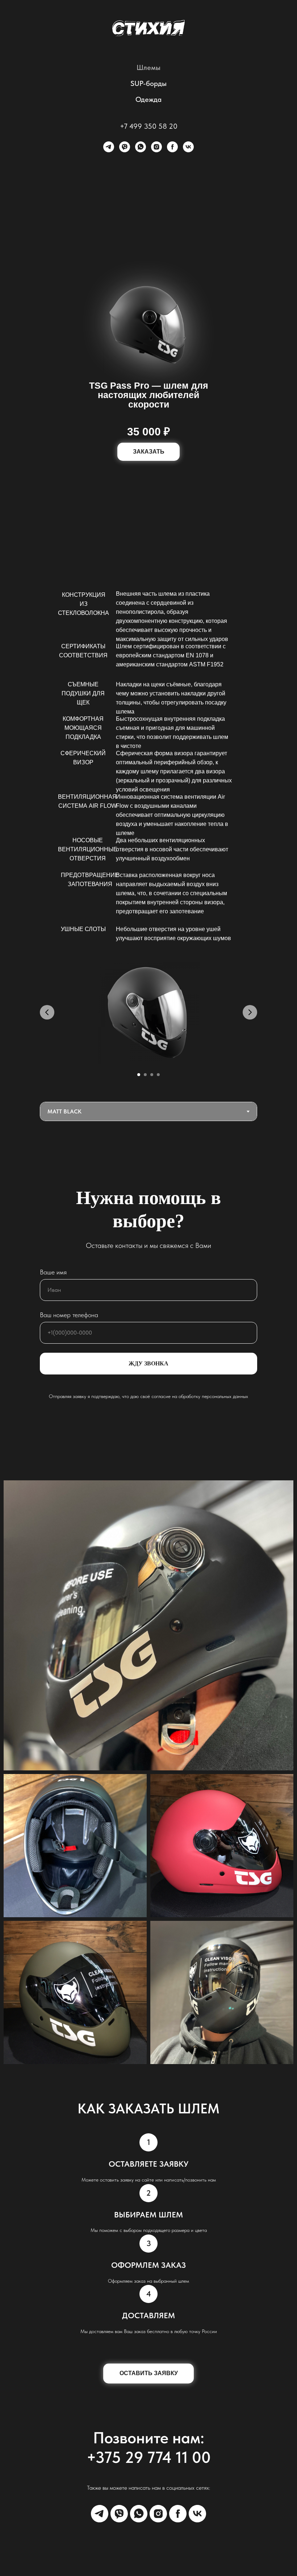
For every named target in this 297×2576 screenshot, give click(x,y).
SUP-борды (148, 83)
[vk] (188, 147)
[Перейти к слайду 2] (145, 1075)
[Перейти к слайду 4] (158, 1075)
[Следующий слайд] (250, 1012)
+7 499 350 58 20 (149, 126)
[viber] (125, 147)
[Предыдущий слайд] (47, 1012)
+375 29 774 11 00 (149, 2457)
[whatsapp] (141, 147)
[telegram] (109, 147)
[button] (148, 452)
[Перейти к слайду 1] (139, 1075)
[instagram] (156, 147)
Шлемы (148, 67)
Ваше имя (53, 1272)
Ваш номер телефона (69, 1315)
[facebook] (172, 147)
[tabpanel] (148, 1023)
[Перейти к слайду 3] (152, 1075)
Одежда (148, 99)
